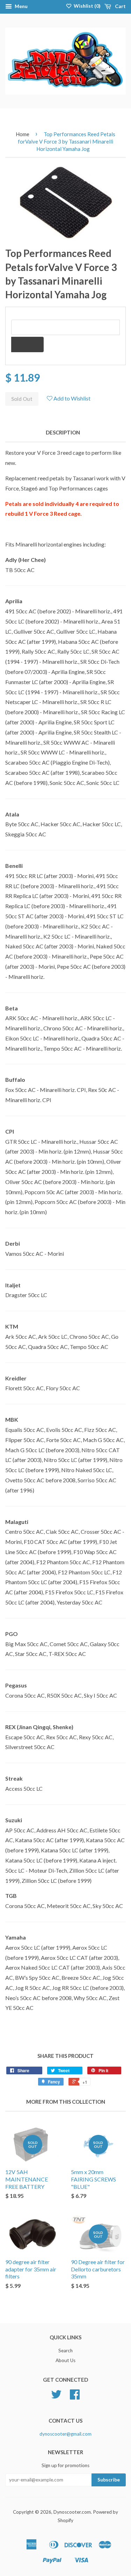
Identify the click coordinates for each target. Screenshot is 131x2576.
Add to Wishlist (71, 398)
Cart (120, 6)
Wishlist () (87, 6)
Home (23, 134)
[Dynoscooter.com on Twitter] (56, 2397)
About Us (65, 2360)
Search (65, 2351)
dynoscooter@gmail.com (65, 2434)
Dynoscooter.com (72, 2512)
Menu (21, 6)
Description (63, 432)
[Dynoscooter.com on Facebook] (75, 2397)
